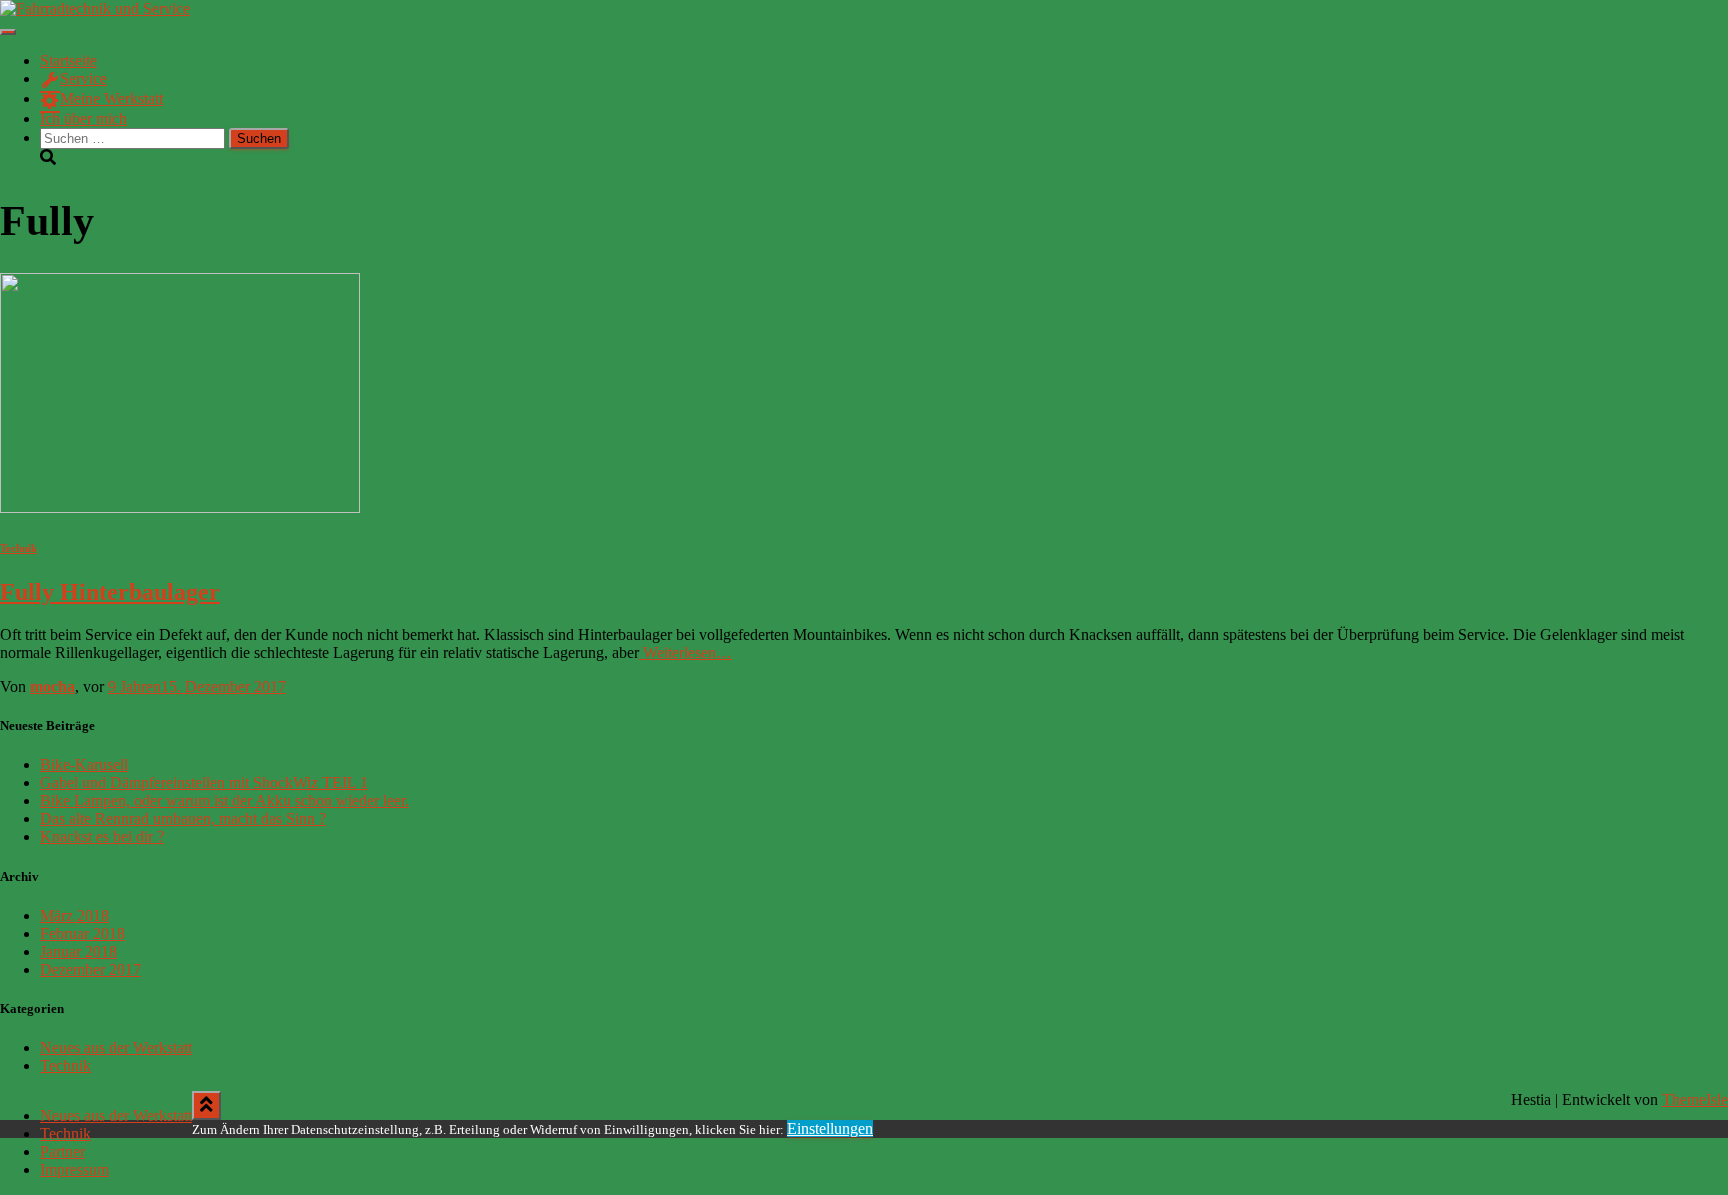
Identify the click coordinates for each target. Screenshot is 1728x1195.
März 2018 (74, 915)
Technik (18, 548)
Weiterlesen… (685, 652)
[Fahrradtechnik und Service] (95, 8)
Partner (62, 1151)
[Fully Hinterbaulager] (180, 507)
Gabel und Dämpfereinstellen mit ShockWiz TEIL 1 (204, 782)
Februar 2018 (82, 933)
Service (83, 78)
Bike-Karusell (84, 764)
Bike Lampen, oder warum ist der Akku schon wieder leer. (224, 800)
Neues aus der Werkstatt (116, 1047)
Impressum (74, 1169)
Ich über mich (83, 118)
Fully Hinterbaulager (110, 592)
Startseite (68, 60)
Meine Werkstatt (111, 98)
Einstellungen (830, 1128)
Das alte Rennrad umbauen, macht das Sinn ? (183, 818)
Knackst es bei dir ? (102, 836)
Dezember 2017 (90, 969)
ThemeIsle (1695, 1099)
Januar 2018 (78, 951)
